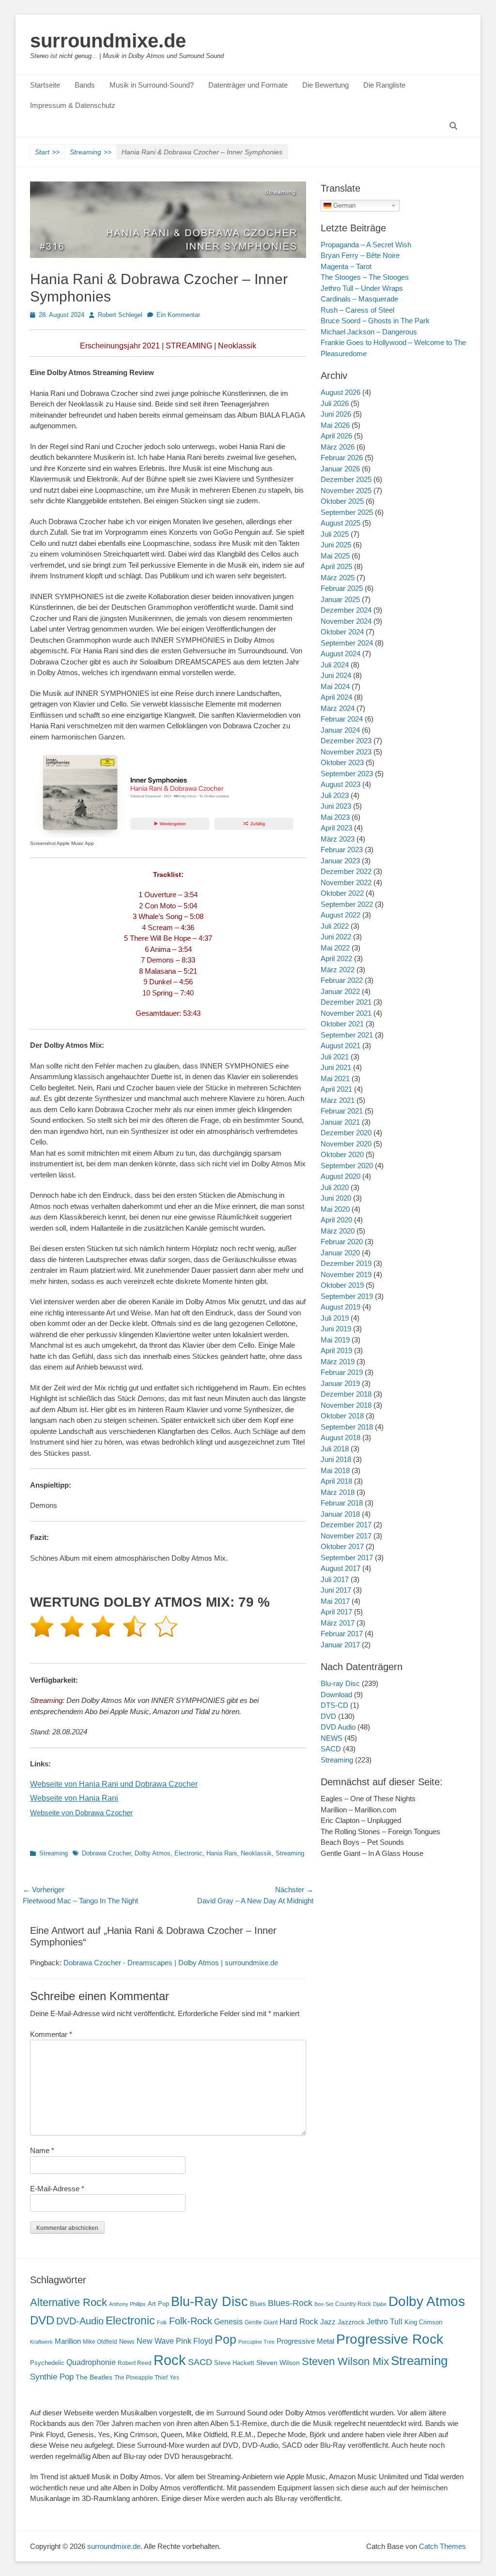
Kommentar (51, 2034)
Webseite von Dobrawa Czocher (81, 1813)
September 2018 (347, 1427)
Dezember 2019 (346, 1263)
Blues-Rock (290, 2303)
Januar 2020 (340, 1253)
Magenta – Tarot (346, 266)
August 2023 (341, 784)
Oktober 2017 (342, 1546)
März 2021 (338, 1100)
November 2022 (346, 882)
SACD (331, 1749)
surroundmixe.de (108, 41)
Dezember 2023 (346, 741)
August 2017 (341, 1568)
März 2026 (338, 447)
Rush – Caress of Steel (357, 310)
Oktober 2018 (342, 1416)
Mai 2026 (335, 425)
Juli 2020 (335, 1187)
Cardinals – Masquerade (359, 299)
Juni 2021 (336, 1067)
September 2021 (347, 1035)
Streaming (91, 152)
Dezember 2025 (346, 479)
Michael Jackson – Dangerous (369, 332)
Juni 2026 (336, 414)
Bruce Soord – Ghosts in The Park (375, 321)
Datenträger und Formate (248, 85)
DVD (328, 1716)
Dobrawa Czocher (106, 1853)
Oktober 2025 (342, 501)
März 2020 (338, 1231)
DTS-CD (334, 1705)
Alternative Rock (69, 2302)
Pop (225, 2340)
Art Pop (158, 2304)
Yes (174, 2378)
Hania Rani (222, 1853)
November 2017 (346, 1536)
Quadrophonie (91, 2362)
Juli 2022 (335, 926)
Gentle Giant (261, 2322)
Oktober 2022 (342, 893)
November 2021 (346, 1013)
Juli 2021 (335, 1057)
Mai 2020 (335, 1209)
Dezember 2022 (346, 871)
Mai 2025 (335, 556)
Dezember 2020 (346, 1133)
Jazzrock (351, 2322)
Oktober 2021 (342, 1024)
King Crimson (423, 2322)
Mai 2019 (335, 1340)
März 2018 (338, 1492)
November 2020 (346, 1144)
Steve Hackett (234, 2363)
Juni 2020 (336, 1198)
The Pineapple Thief (141, 2378)
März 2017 (338, 1623)
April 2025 (336, 566)
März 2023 (338, 839)
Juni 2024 (336, 675)
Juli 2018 (335, 1449)
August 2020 (341, 1176)
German (343, 205)
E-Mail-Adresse (57, 2189)
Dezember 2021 (346, 1002)
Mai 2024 (335, 686)
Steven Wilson (278, 2363)
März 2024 (338, 708)
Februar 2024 (342, 719)
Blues (258, 2304)
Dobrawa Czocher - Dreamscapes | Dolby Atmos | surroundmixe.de (171, 1963)
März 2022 (338, 970)
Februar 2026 (342, 458)
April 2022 (336, 958)
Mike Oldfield (100, 2342)
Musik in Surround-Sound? (152, 85)
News (127, 2342)
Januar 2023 (340, 861)
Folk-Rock (191, 2321)
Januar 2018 (340, 1514)
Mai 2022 (335, 948)
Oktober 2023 (342, 762)
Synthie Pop (52, 2377)
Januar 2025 (340, 599)
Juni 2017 (336, 1590)
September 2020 (347, 1166)
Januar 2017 (340, 1645)
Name (42, 2150)
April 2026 (336, 436)
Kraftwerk (41, 2342)
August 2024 (341, 654)
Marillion (68, 2341)
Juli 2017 (335, 1579)
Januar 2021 (340, 1122)
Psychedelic (47, 2363)
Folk (162, 2322)
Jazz (328, 2322)
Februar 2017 (342, 1634)
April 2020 (336, 1220)
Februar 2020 (342, 1242)
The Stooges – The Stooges (365, 277)
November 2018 (346, 1405)
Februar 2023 (342, 850)
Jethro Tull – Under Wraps (362, 288)
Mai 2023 (335, 817)
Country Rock (353, 2304)
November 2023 (346, 752)
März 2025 (338, 578)
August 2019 (341, 1307)
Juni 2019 (336, 1329)
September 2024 (347, 643)
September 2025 (347, 512)
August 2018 (341, 1438)
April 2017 (336, 1612)
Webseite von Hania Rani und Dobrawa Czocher (114, 1784)
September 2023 (347, 774)
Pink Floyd (194, 2341)
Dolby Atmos (153, 1853)
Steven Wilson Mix (345, 2361)
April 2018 (336, 1481)
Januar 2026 (340, 469)
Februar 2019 (342, 1372)
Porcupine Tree (256, 2342)
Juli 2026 (335, 403)
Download (336, 1695)
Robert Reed (135, 2363)
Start (47, 152)
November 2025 (346, 490)
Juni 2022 (336, 937)
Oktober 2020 (342, 1154)
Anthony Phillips (127, 2304)
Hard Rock (299, 2322)
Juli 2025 (335, 534)
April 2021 (336, 1089)
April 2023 (336, 828)
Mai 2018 (335, 1470)
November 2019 (346, 1274)
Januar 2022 (340, 991)
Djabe (380, 2304)
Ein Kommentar (178, 315)
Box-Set (324, 2304)
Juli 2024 (335, 665)
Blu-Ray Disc (209, 2301)
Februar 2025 (342, 588)
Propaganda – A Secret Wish (366, 245)
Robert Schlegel (120, 315)
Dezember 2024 (346, 610)
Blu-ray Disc (340, 1683)
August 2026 (341, 392)
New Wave (155, 2341)
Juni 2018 (336, 1459)
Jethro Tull (385, 2322)
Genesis (228, 2321)
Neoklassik (256, 1853)
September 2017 (347, 1558)
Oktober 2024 (342, 632)
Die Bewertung (325, 85)
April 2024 (336, 697)
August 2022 (341, 915)
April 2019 (336, 1350)
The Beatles (94, 2377)
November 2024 (346, 621)
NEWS (332, 1738)
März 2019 (338, 1362)
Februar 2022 (342, 980)
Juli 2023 (335, 795)
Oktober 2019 (342, 1285)
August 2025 (341, 523)
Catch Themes (442, 2546)
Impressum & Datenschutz (73, 105)
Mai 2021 (335, 1078)
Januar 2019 (340, 1383)
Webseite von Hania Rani (74, 1798)
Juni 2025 (336, 545)
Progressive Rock (390, 2339)
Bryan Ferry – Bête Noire (360, 255)
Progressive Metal (305, 2341)
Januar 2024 (340, 730)
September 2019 (347, 1296)
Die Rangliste (384, 85)
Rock (170, 2360)
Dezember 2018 (346, 1394)
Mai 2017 (335, 1601)
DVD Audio (338, 1727)
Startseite (45, 85)
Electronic (188, 1853)
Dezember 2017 (346, 1525)
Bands (85, 85)
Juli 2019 (335, 1318)
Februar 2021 (342, 1111)
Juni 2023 (336, 806)
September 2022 (347, 904)
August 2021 (341, 1046)
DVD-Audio (80, 2321)
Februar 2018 (342, 1503)
